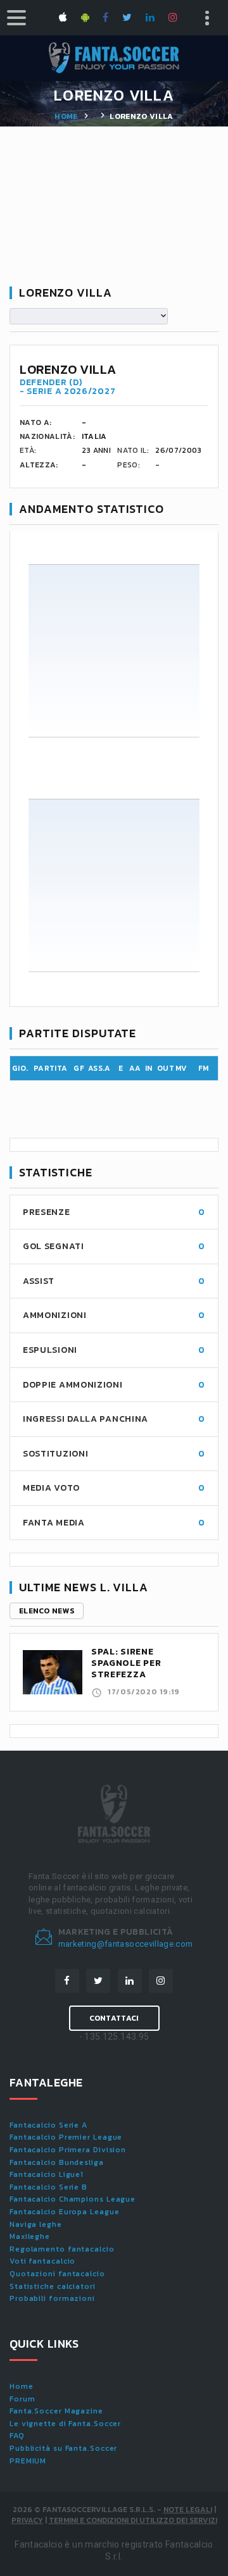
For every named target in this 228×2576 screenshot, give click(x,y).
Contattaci (114, 2018)
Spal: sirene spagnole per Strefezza (126, 1663)
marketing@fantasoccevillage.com (126, 1944)
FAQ (17, 2436)
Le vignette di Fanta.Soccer (65, 2424)
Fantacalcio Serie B (48, 2187)
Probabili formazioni (52, 2298)
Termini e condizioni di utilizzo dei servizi (133, 2520)
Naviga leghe (36, 2224)
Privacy (27, 2520)
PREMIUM (28, 2461)
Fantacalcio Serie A (48, 2125)
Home (66, 116)
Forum (22, 2399)
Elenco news (47, 1611)
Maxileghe (30, 2236)
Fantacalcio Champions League (73, 2199)
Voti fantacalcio (42, 2261)
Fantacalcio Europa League (65, 2212)
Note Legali (188, 2510)
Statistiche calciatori (53, 2286)
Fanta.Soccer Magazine (56, 2411)
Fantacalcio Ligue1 (47, 2174)
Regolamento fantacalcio (62, 2249)
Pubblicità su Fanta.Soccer (63, 2448)
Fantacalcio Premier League (66, 2137)
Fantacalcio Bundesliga (57, 2162)
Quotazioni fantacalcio (57, 2274)
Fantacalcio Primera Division (68, 2150)
